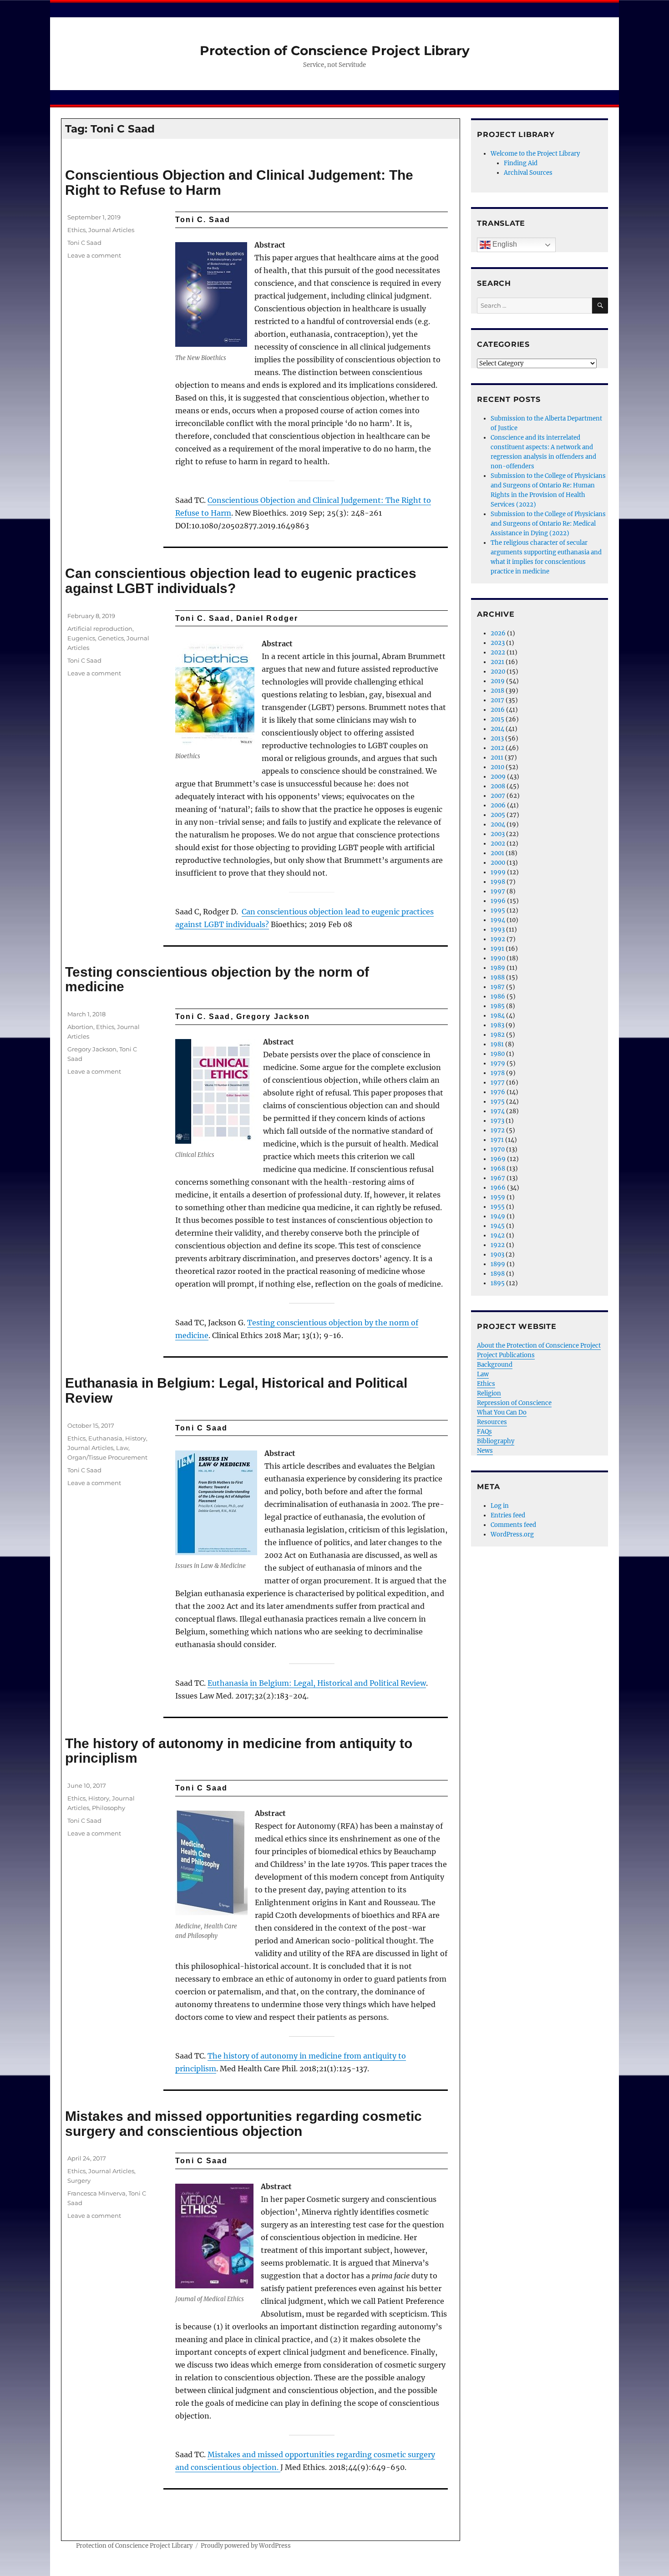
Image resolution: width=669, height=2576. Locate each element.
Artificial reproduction (100, 629)
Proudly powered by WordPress (246, 2546)
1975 (498, 1102)
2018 (497, 691)
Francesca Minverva (96, 2193)
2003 (498, 834)
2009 (498, 777)
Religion (489, 1393)
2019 (498, 681)
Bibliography (496, 1441)
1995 (498, 910)
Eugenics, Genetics (96, 638)
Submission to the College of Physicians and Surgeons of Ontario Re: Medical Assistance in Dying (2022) (548, 524)
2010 (497, 767)
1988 (498, 977)
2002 (498, 844)
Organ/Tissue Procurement (107, 1457)
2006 (498, 805)
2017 (497, 700)
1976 (498, 1092)
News (485, 1451)
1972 (498, 1130)
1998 (498, 882)
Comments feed (513, 1525)
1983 (497, 1025)
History (136, 1438)
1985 (498, 1006)
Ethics (76, 230)
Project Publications (506, 1355)
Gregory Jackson (92, 1049)
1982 (498, 1035)
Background (495, 1365)
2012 (497, 748)
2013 (497, 738)
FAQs (484, 1432)
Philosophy (109, 1808)
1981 (497, 1044)
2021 (497, 662)
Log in (500, 1506)
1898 (498, 1274)
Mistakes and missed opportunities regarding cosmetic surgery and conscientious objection (243, 2124)
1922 (498, 1245)
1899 (498, 1264)
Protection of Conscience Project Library (335, 51)
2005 (498, 815)
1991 (497, 949)
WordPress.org (512, 1534)
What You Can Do (502, 1412)
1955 (498, 1207)
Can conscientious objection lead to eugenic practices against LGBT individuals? (241, 581)
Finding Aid (521, 163)
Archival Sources (528, 173)
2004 (498, 824)
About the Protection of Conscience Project (539, 1346)
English (504, 244)
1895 (498, 1283)
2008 (498, 786)
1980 (498, 1054)
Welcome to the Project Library (535, 154)
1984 (498, 1016)
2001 (497, 853)
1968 (498, 1169)
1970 (498, 1149)
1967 (498, 1178)
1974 (498, 1111)
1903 (497, 1255)
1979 (498, 1063)
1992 (498, 939)
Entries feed (508, 1515)
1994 (498, 920)
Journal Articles (111, 230)
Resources (492, 1422)
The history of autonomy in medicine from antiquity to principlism (239, 1751)
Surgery (79, 2180)
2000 (498, 863)
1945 (498, 1226)
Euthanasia (105, 1438)
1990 (498, 958)
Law (122, 1448)
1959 (498, 1197)
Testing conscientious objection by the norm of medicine (217, 979)
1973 (497, 1121)
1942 (498, 1235)
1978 (498, 1073)
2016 (498, 710)
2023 (498, 643)
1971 (497, 1140)
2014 (497, 729)
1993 (498, 930)
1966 (498, 1188)
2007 (498, 796)
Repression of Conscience (514, 1403)
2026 (498, 633)
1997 (498, 891)
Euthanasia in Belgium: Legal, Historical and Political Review (236, 1390)
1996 (498, 901)
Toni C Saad (84, 243)
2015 (497, 719)
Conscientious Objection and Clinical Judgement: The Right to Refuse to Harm (239, 183)
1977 (498, 1083)
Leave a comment (94, 255)
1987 (498, 987)
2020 (498, 672)
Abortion (80, 1027)
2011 (497, 758)
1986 (498, 996)
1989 (498, 968)
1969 (498, 1159)
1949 (498, 1216)
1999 (498, 872)
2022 (498, 652)
